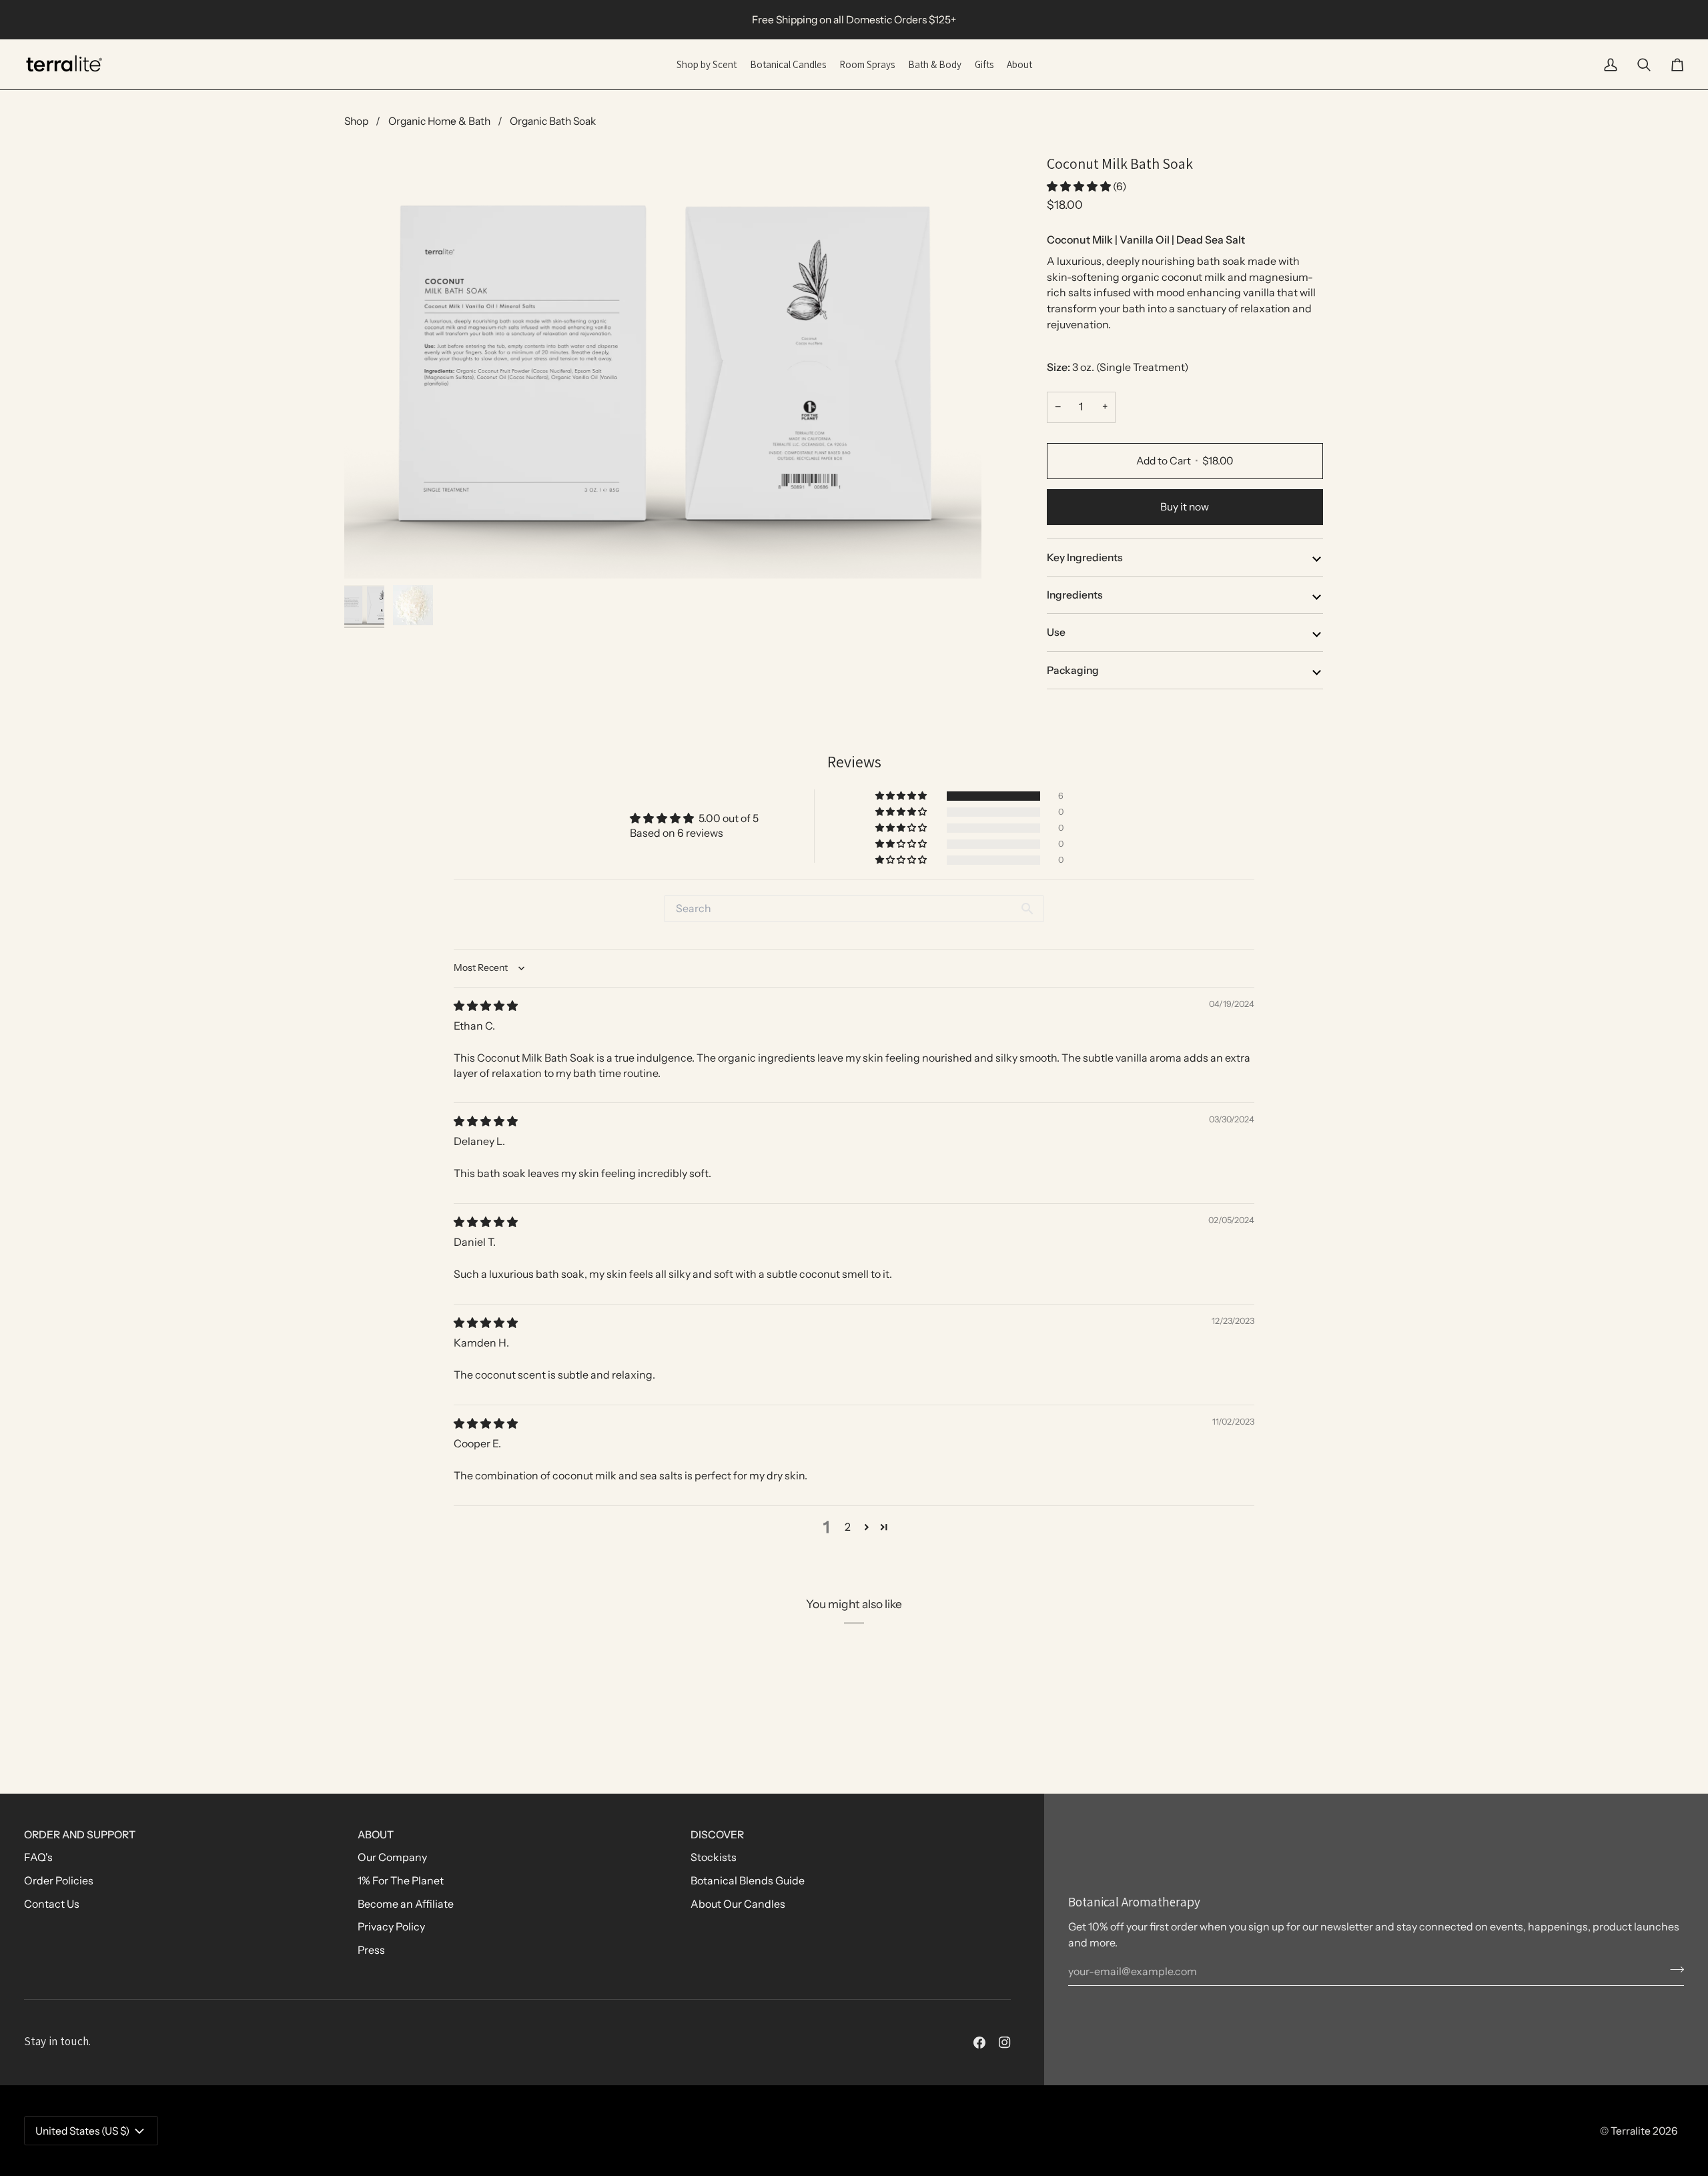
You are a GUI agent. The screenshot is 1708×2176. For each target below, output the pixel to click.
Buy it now (1185, 507)
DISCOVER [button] (717, 1835)
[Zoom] (663, 366)
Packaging (1073, 670)
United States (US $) (82, 2131)
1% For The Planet (401, 1881)
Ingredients (1075, 595)
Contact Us (52, 1904)
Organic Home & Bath (439, 121)
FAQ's (38, 1857)
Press (371, 1950)
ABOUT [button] (376, 1835)
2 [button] (848, 1527)
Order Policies (59, 1881)
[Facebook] (979, 2043)
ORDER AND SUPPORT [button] (80, 1835)
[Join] (1673, 1970)
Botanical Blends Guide (748, 1881)
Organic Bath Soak (553, 121)
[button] (1080, 187)
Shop (356, 121)
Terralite (1631, 2131)
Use (1056, 632)
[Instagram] (1005, 2043)
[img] (486, 1006)
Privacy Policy (391, 1927)
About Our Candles (738, 1904)
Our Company (392, 1857)
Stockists (714, 1857)
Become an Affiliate (406, 1904)
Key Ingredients (1085, 558)
